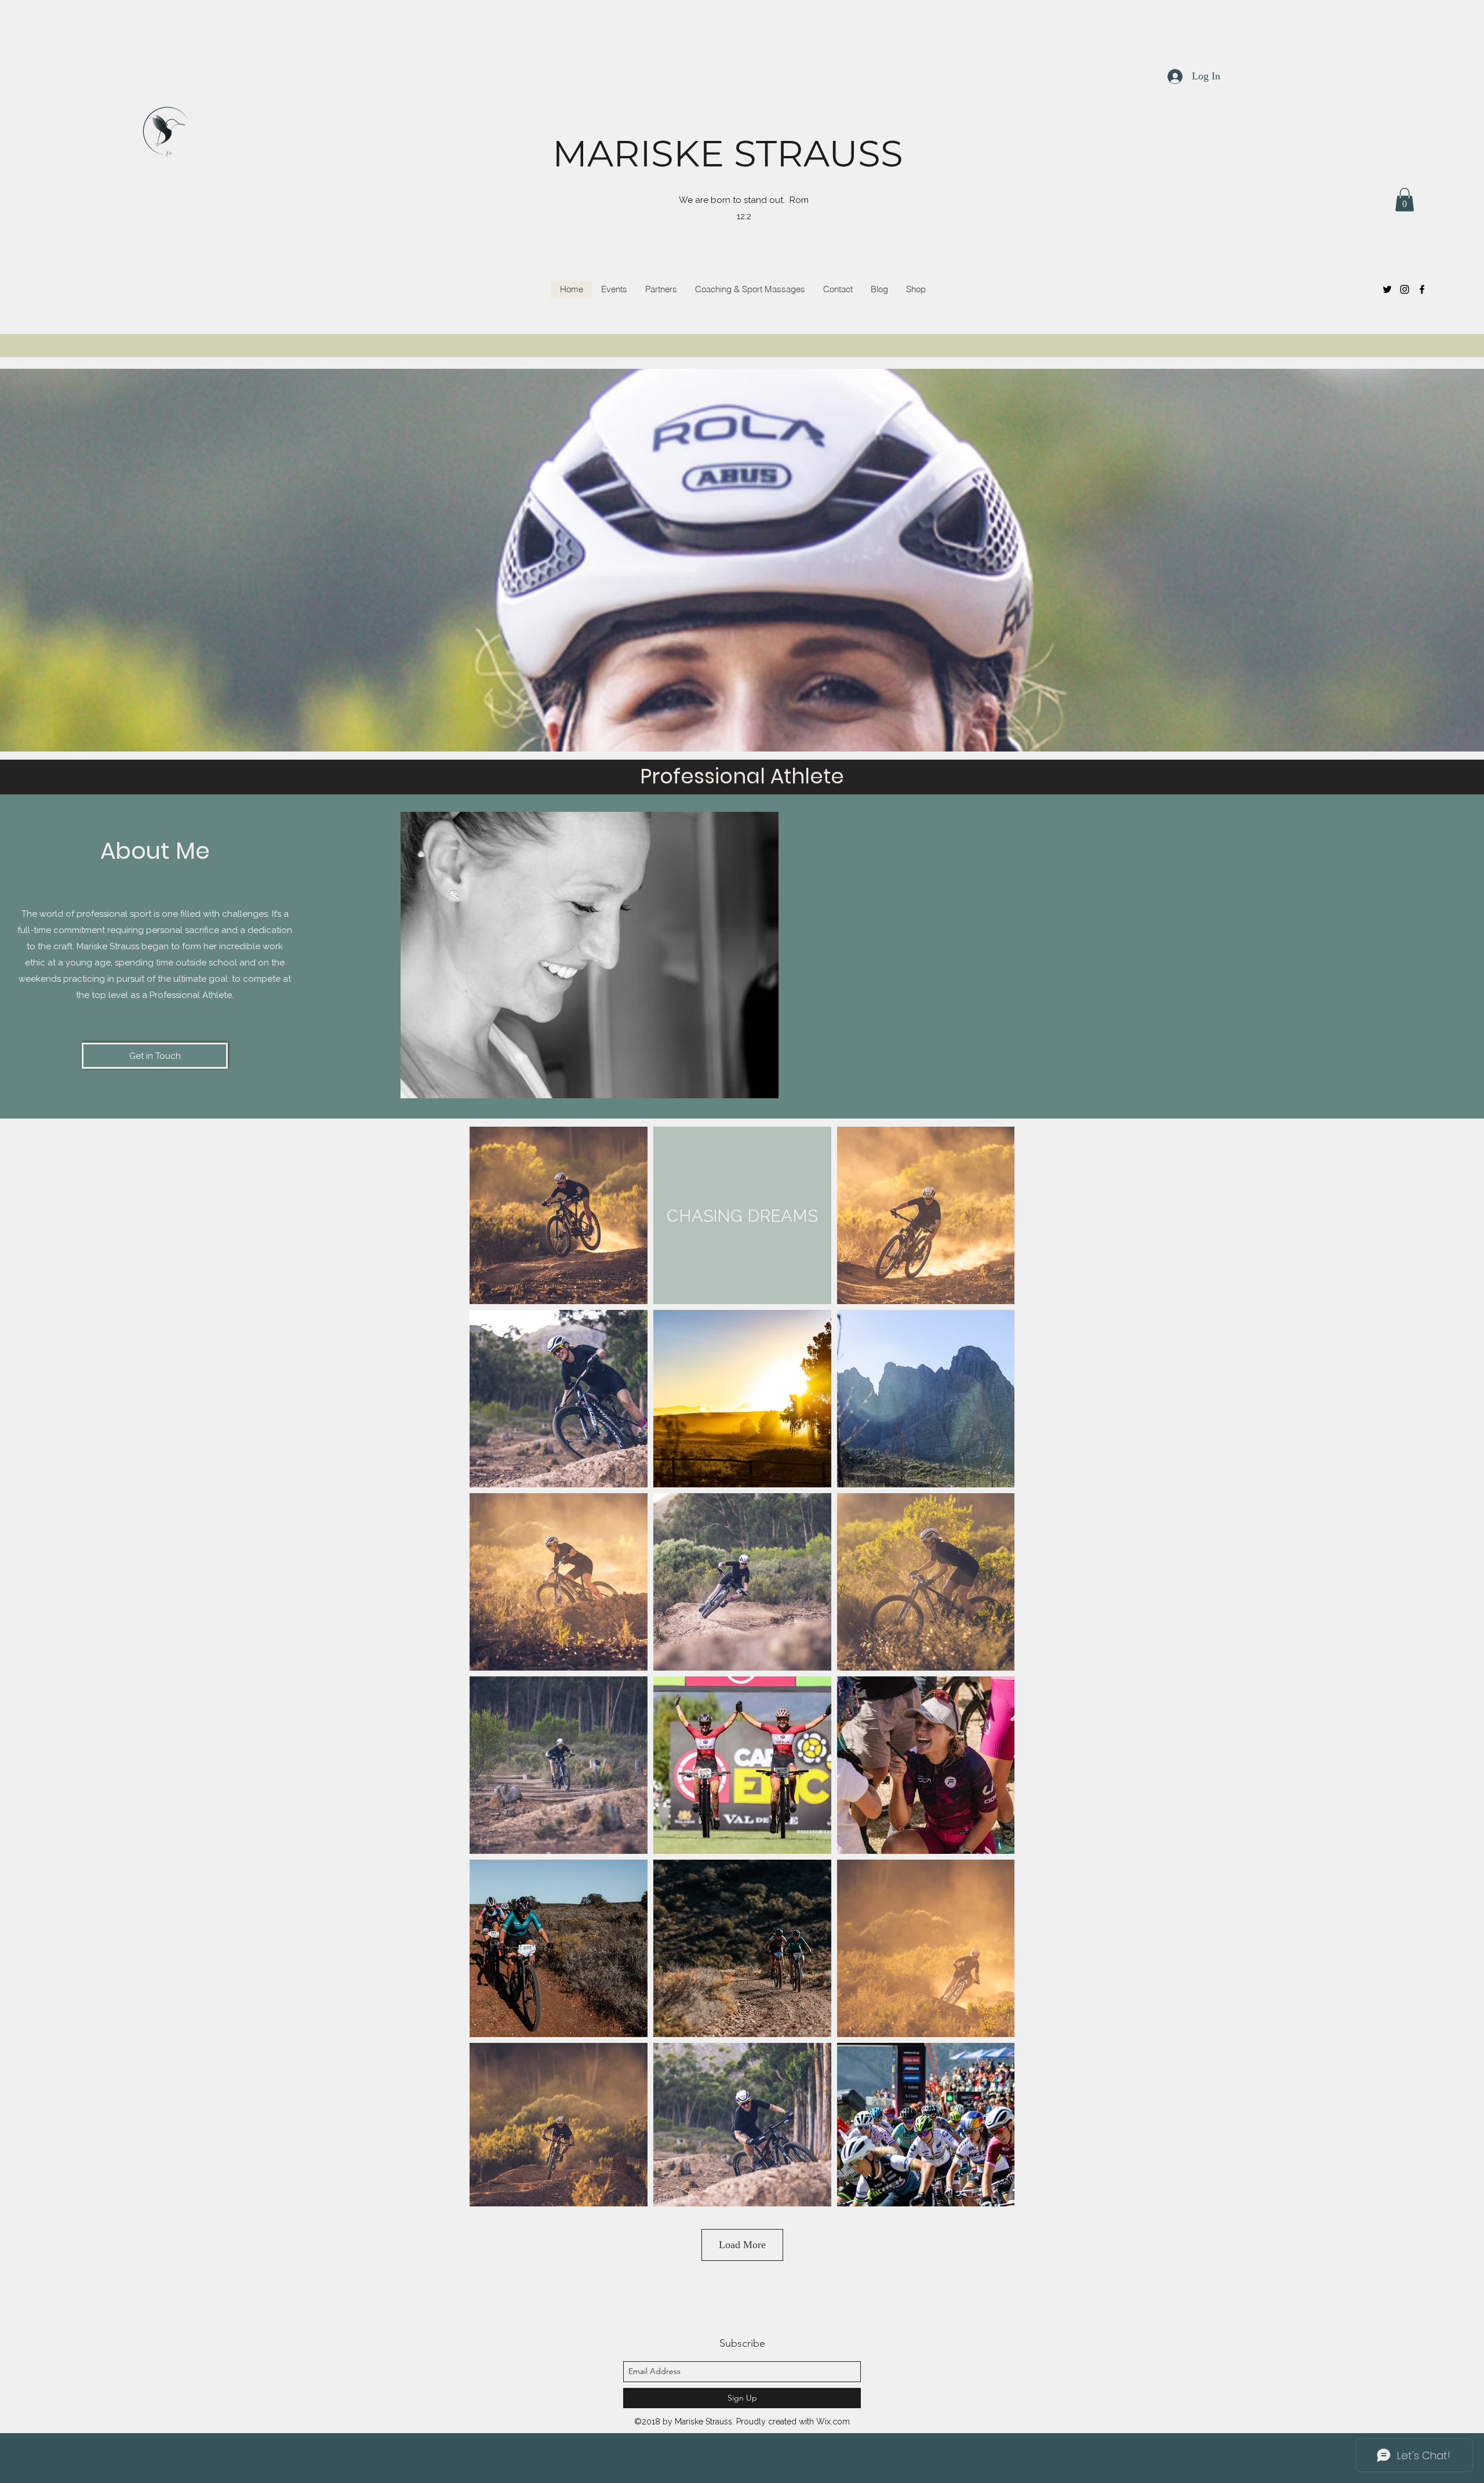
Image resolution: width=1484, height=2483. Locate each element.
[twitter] (1387, 289)
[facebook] (1422, 289)
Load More (742, 2245)
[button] (1405, 200)
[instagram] (1405, 289)
